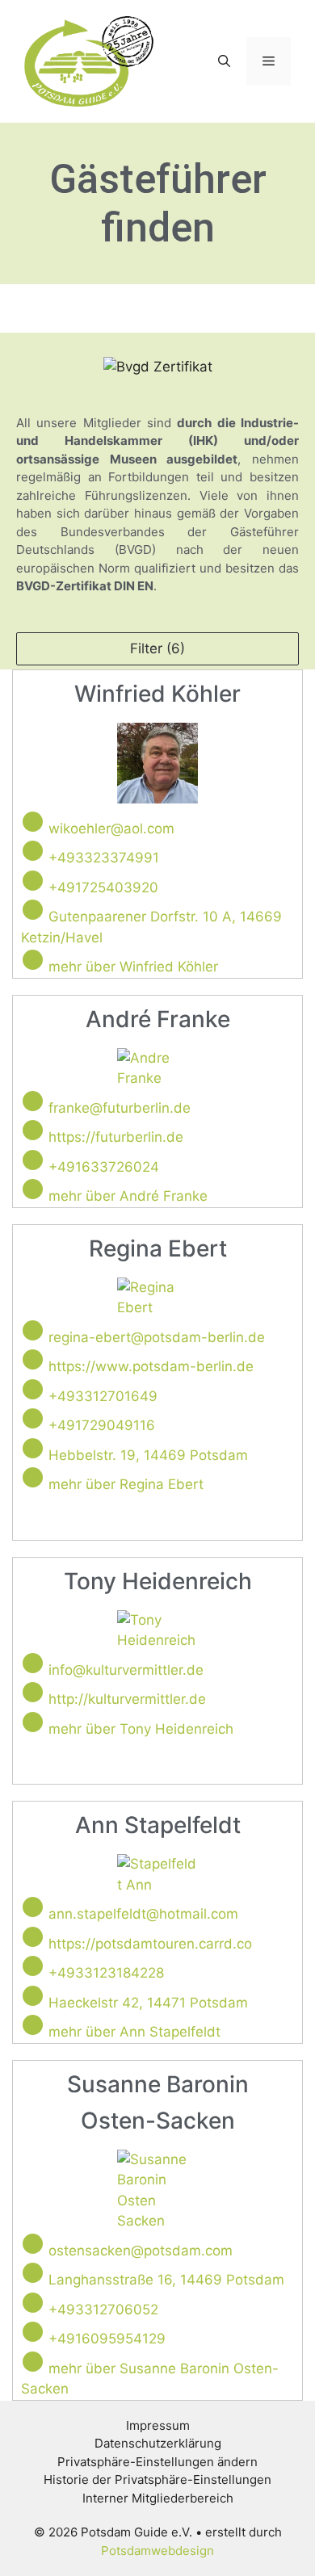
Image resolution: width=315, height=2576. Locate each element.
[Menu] (269, 61)
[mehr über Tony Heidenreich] (33, 1722)
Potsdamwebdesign (157, 2551)
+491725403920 (103, 887)
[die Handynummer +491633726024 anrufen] (33, 1160)
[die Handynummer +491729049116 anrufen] (33, 1418)
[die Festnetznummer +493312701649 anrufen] (33, 1389)
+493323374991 (104, 858)
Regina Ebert (158, 1248)
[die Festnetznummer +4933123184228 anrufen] (33, 1966)
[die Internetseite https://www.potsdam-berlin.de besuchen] (33, 1359)
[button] (224, 61)
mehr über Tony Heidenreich (141, 1729)
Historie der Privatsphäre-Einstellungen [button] (157, 2480)
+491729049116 (102, 1425)
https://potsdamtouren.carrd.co (150, 1944)
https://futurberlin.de (116, 1137)
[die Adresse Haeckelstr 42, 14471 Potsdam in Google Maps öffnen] (33, 1996)
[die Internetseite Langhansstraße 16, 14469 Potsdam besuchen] (33, 2273)
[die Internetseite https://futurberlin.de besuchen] (33, 1130)
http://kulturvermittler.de (127, 1699)
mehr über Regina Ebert (126, 1484)
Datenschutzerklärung (158, 2443)
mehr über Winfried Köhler (133, 967)
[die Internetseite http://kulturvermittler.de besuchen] (33, 1692)
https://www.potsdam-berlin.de (151, 1366)
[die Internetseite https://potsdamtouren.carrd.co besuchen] (33, 1937)
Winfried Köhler (157, 694)
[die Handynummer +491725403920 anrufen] (33, 881)
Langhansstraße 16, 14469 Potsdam (166, 2280)
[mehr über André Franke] (33, 1189)
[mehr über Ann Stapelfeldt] (33, 2025)
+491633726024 (104, 1167)
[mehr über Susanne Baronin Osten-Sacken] (33, 2362)
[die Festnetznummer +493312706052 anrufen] (33, 2303)
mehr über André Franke (128, 1196)
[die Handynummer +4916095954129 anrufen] (33, 2332)
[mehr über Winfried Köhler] (33, 960)
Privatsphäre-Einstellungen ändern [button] (157, 2462)
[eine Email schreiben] (33, 822)
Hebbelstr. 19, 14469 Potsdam (148, 1455)
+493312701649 (103, 1396)
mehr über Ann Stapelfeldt (134, 2032)
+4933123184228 (106, 1973)
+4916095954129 (107, 2339)
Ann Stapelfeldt (158, 1825)
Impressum (158, 2425)
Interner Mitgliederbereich (158, 2498)
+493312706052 (103, 2310)
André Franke (158, 1019)
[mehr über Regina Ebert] (33, 1477)
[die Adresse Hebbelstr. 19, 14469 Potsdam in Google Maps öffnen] (33, 1448)
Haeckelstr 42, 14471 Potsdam (148, 2003)
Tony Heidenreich (158, 1581)
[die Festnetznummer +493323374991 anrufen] (33, 851)
